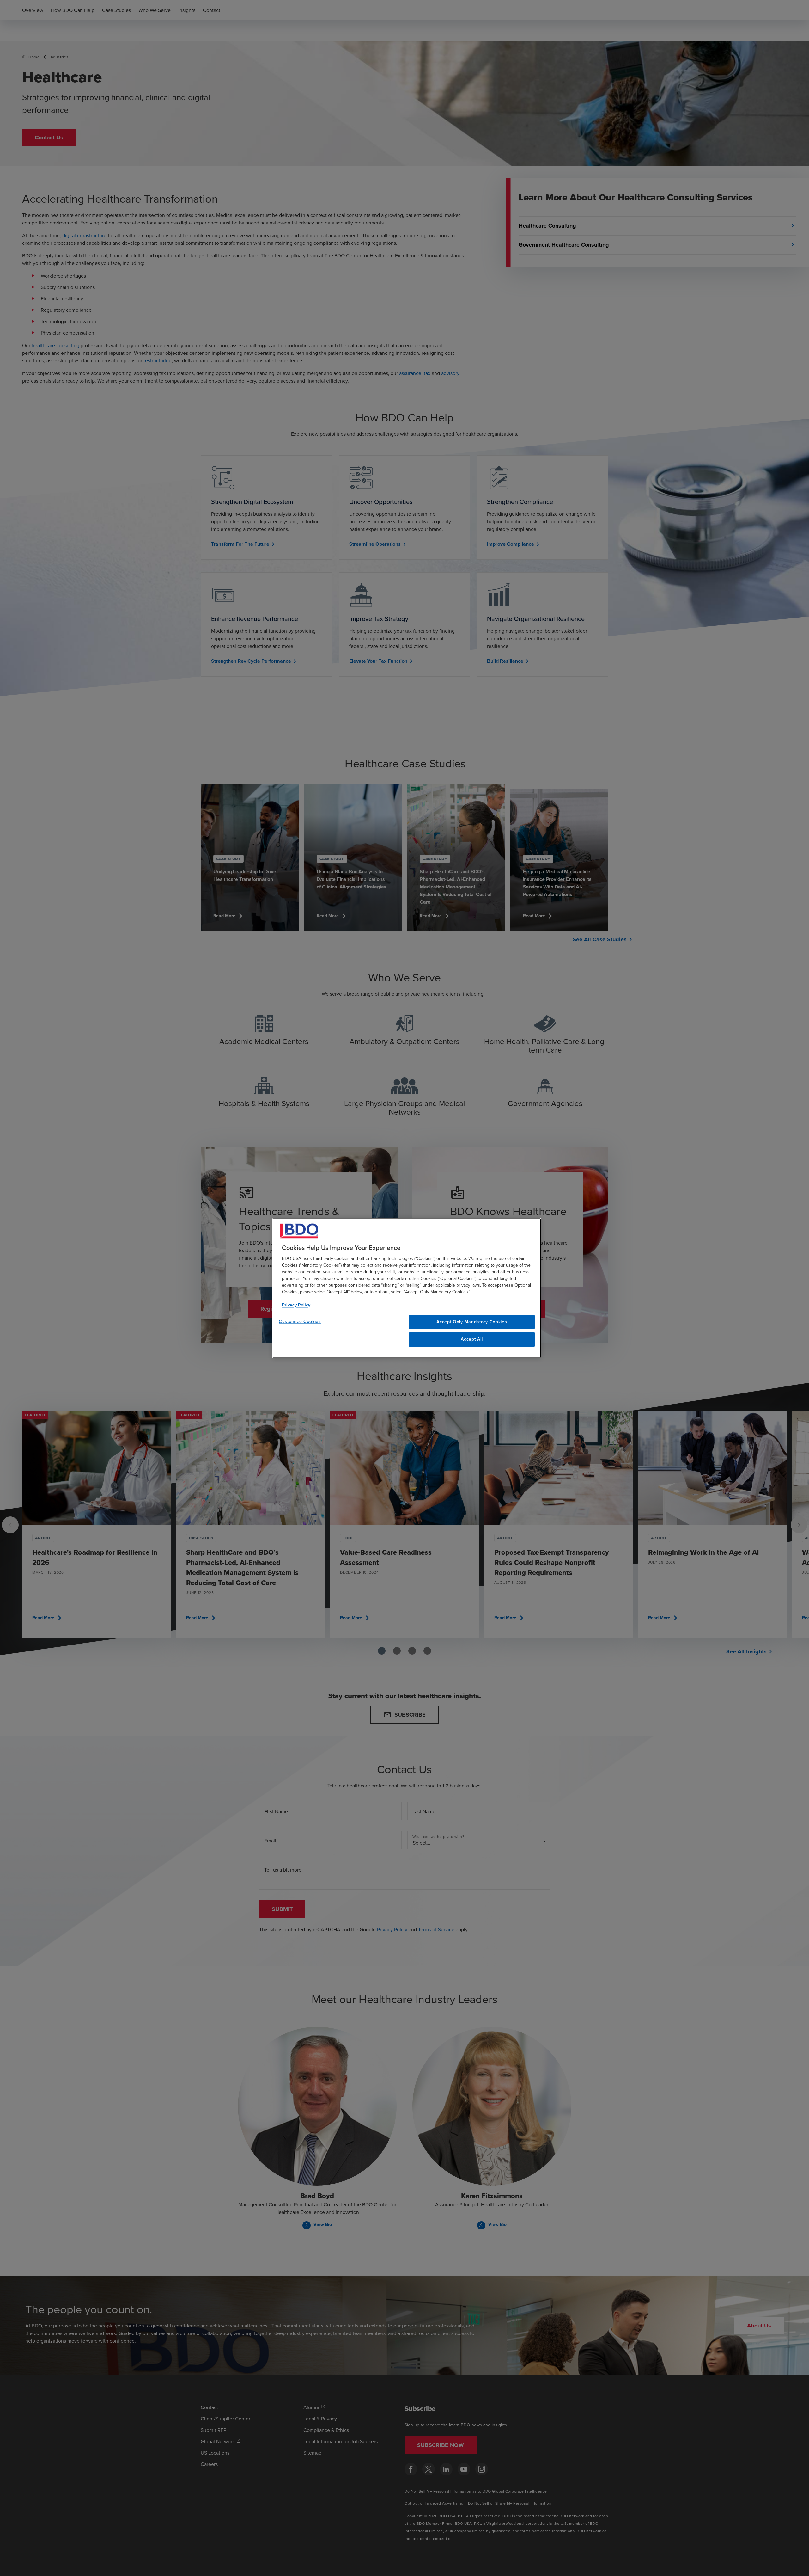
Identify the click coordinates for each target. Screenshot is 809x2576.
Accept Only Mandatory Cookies (472, 1322)
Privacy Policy (296, 1305)
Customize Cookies (300, 1321)
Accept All (472, 1339)
